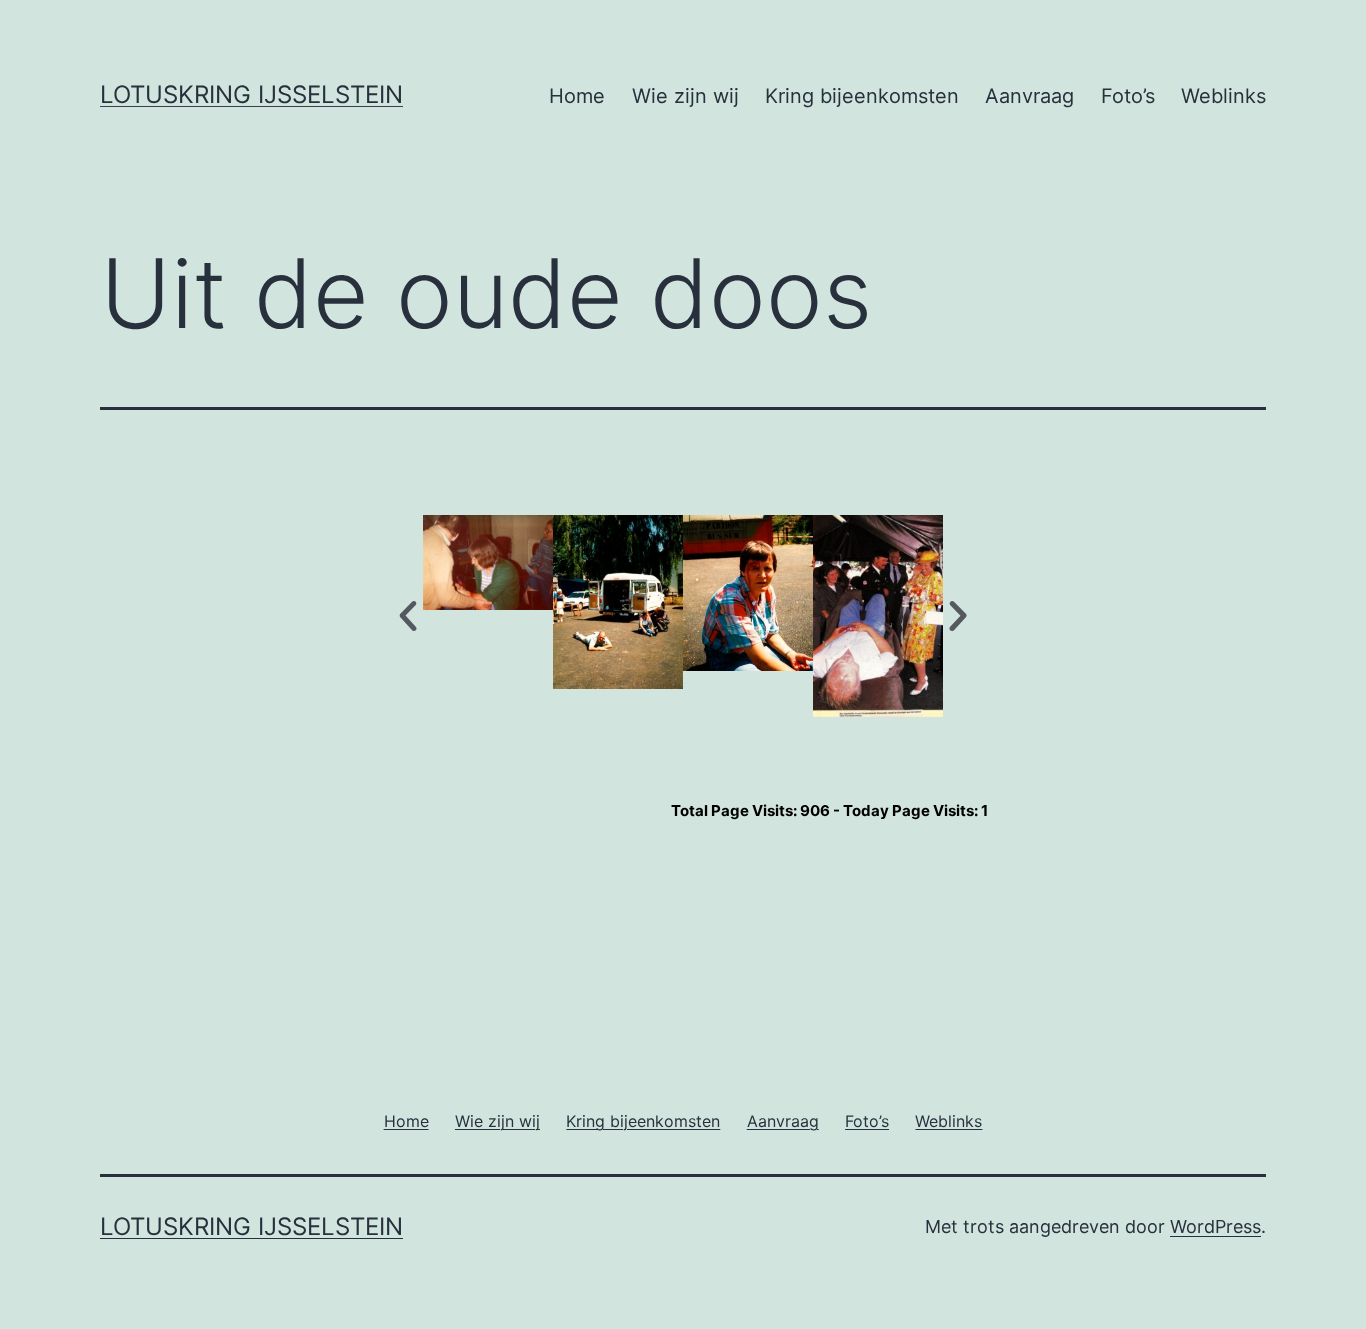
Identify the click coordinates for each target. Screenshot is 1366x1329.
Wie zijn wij (685, 96)
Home (577, 96)
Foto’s (1128, 96)
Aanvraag (1029, 96)
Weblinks (1223, 96)
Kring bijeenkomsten (862, 96)
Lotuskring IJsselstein (251, 94)
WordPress (1215, 1226)
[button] (408, 616)
